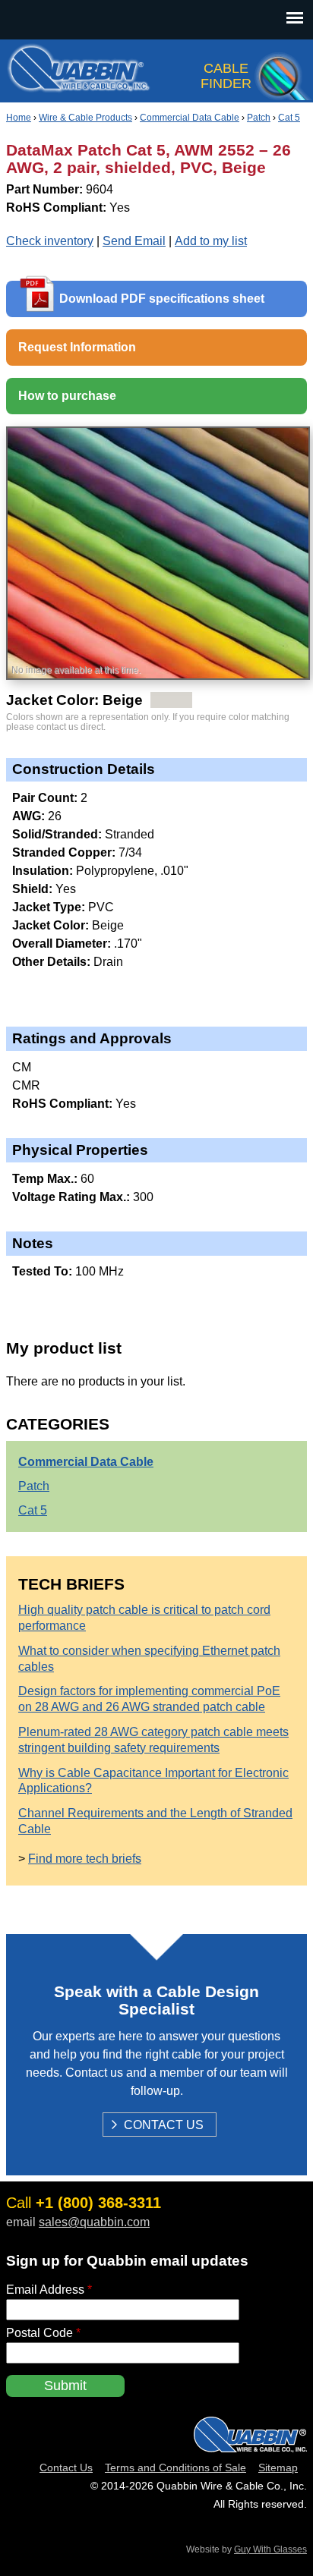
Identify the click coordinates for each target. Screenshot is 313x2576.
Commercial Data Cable (190, 118)
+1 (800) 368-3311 (98, 2203)
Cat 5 (289, 118)
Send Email (134, 241)
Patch (259, 118)
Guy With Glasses (270, 2549)
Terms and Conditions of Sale (175, 2467)
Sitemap (278, 2467)
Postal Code (43, 2333)
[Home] (78, 84)
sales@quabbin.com (94, 2222)
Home (19, 118)
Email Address (49, 2290)
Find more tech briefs (85, 1859)
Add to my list (211, 241)
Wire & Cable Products (85, 118)
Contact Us (164, 2126)
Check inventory (50, 241)
